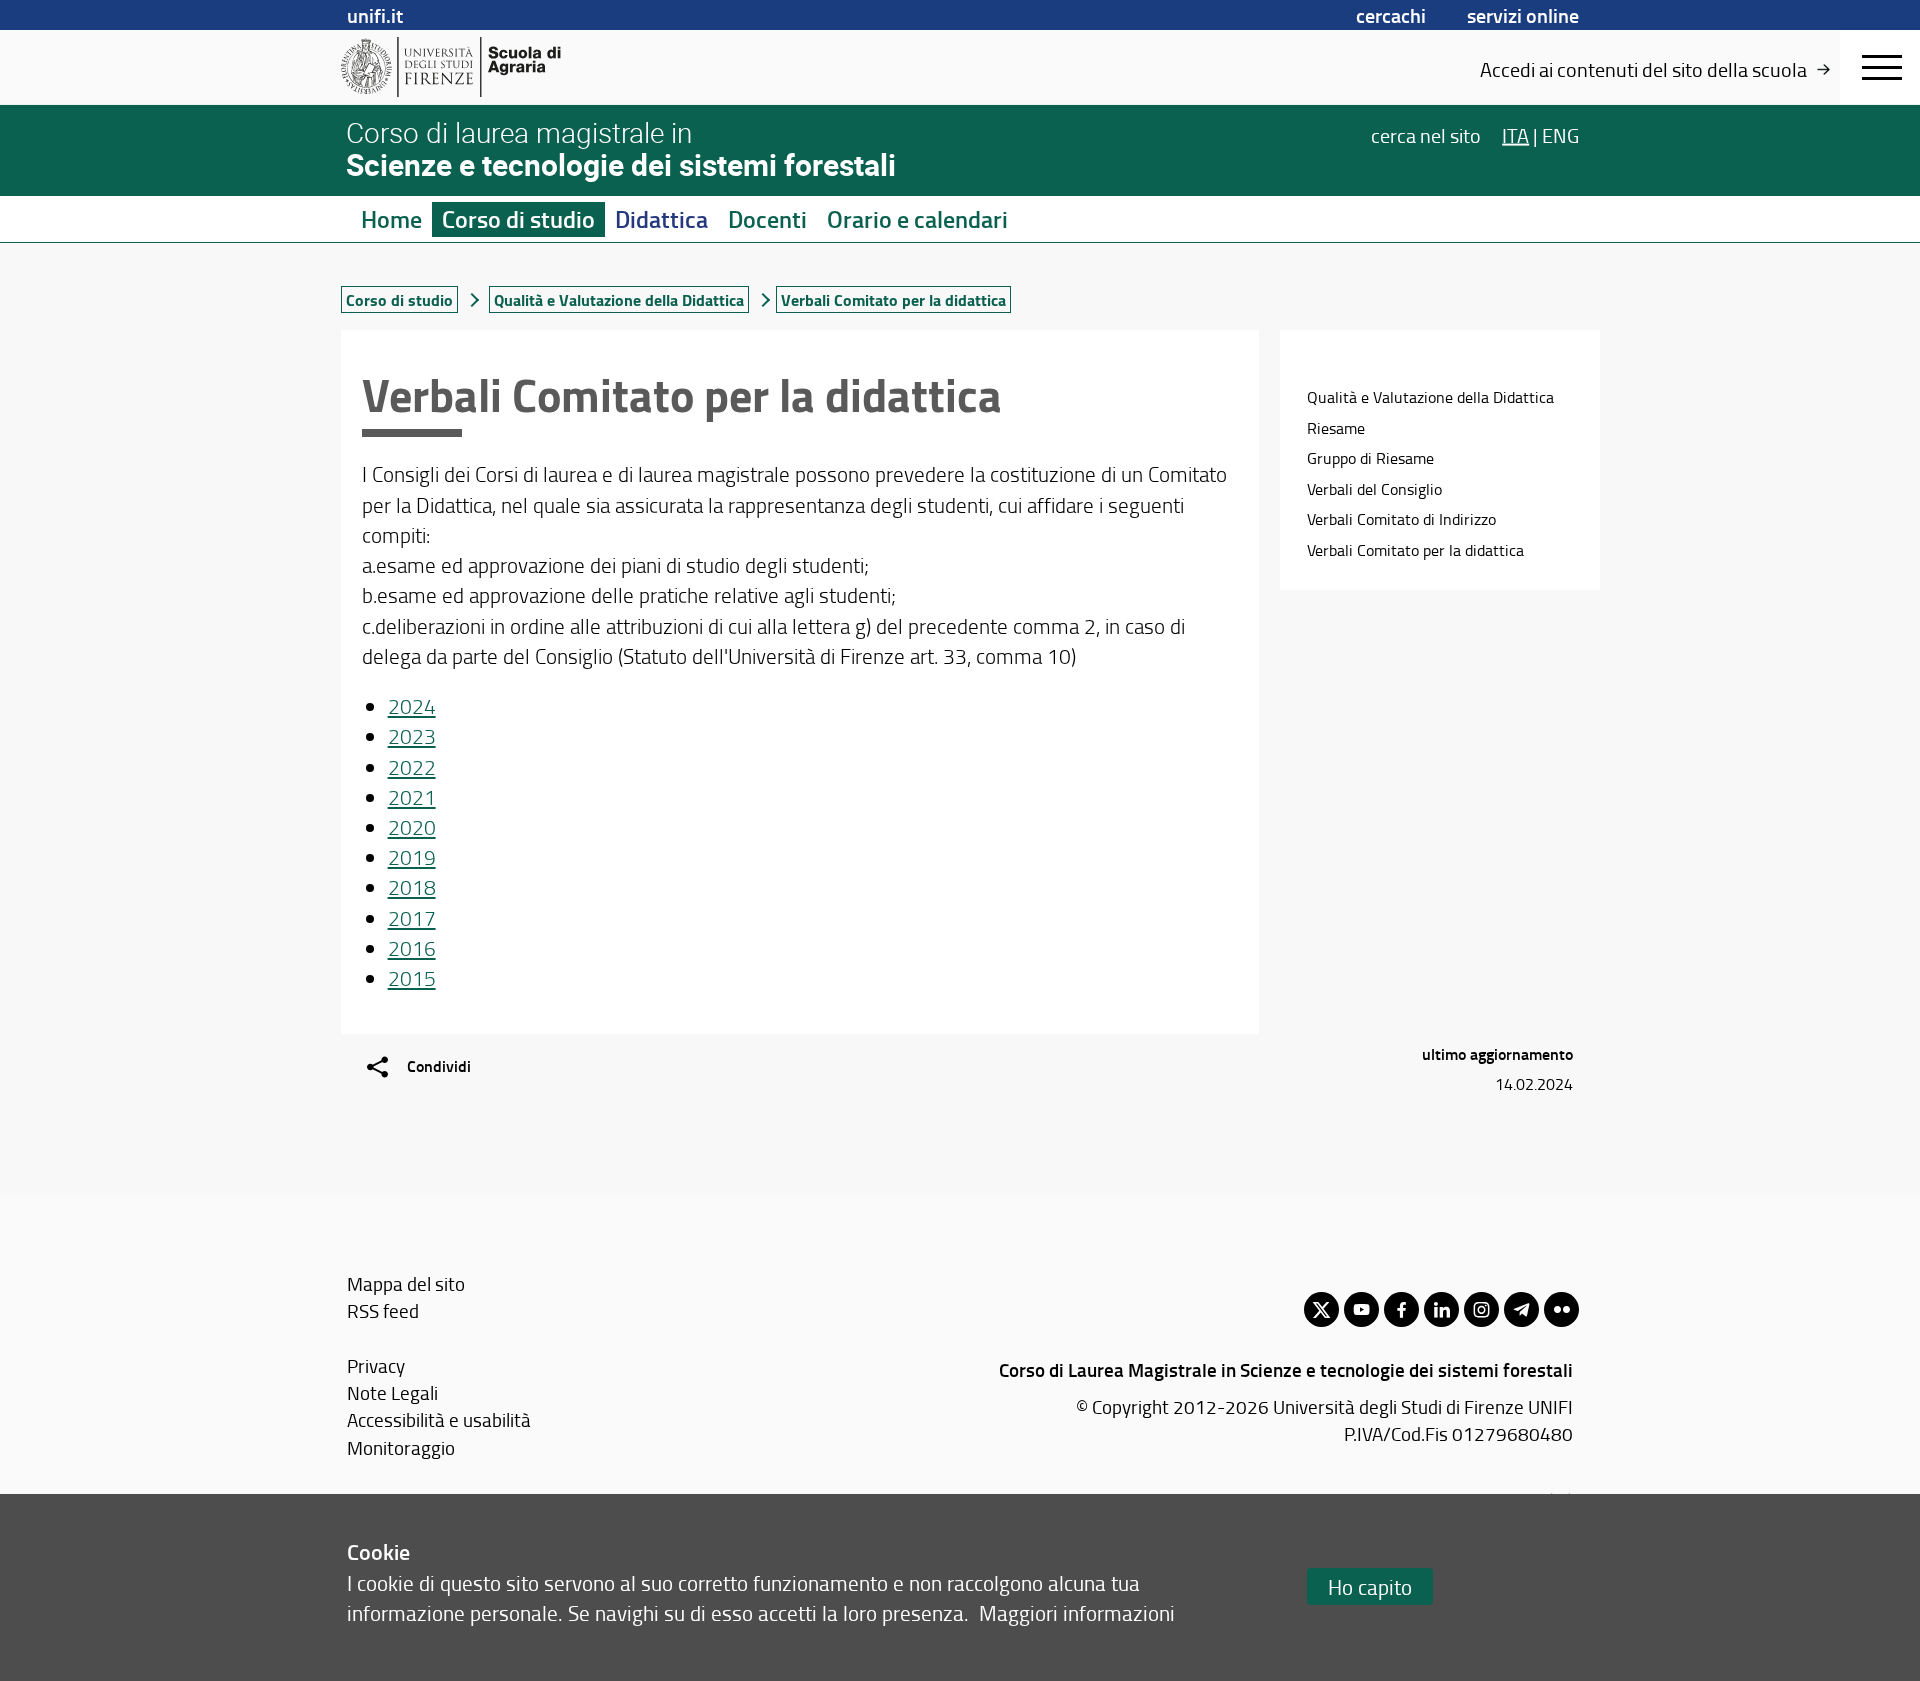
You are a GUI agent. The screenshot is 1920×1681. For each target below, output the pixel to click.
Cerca (1426, 134)
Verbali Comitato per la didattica (1415, 550)
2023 (412, 735)
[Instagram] (1481, 1309)
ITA (1515, 134)
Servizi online (1523, 15)
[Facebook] (1401, 1309)
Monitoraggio (401, 1447)
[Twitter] (1321, 1309)
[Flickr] (1561, 1309)
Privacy (376, 1365)
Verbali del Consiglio (1374, 489)
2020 (412, 826)
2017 (412, 917)
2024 (412, 705)
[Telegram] (1521, 1309)
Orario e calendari (917, 219)
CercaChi (1391, 15)
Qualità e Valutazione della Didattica (619, 299)
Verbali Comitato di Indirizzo (1401, 519)
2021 (412, 796)
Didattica (661, 219)
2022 (412, 766)
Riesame (1336, 428)
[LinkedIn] (1441, 1309)
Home (391, 219)
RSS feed (383, 1310)
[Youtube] (1361, 1309)
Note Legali (392, 1392)
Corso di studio (518, 219)
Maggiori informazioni (1077, 1612)
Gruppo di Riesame (1370, 458)
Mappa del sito (406, 1283)
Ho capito (1370, 1586)
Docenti (767, 219)
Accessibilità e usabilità (439, 1419)
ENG (1560, 134)
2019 (412, 856)
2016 (412, 947)
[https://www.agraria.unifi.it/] (495, 67)
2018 (412, 886)
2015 (412, 977)
